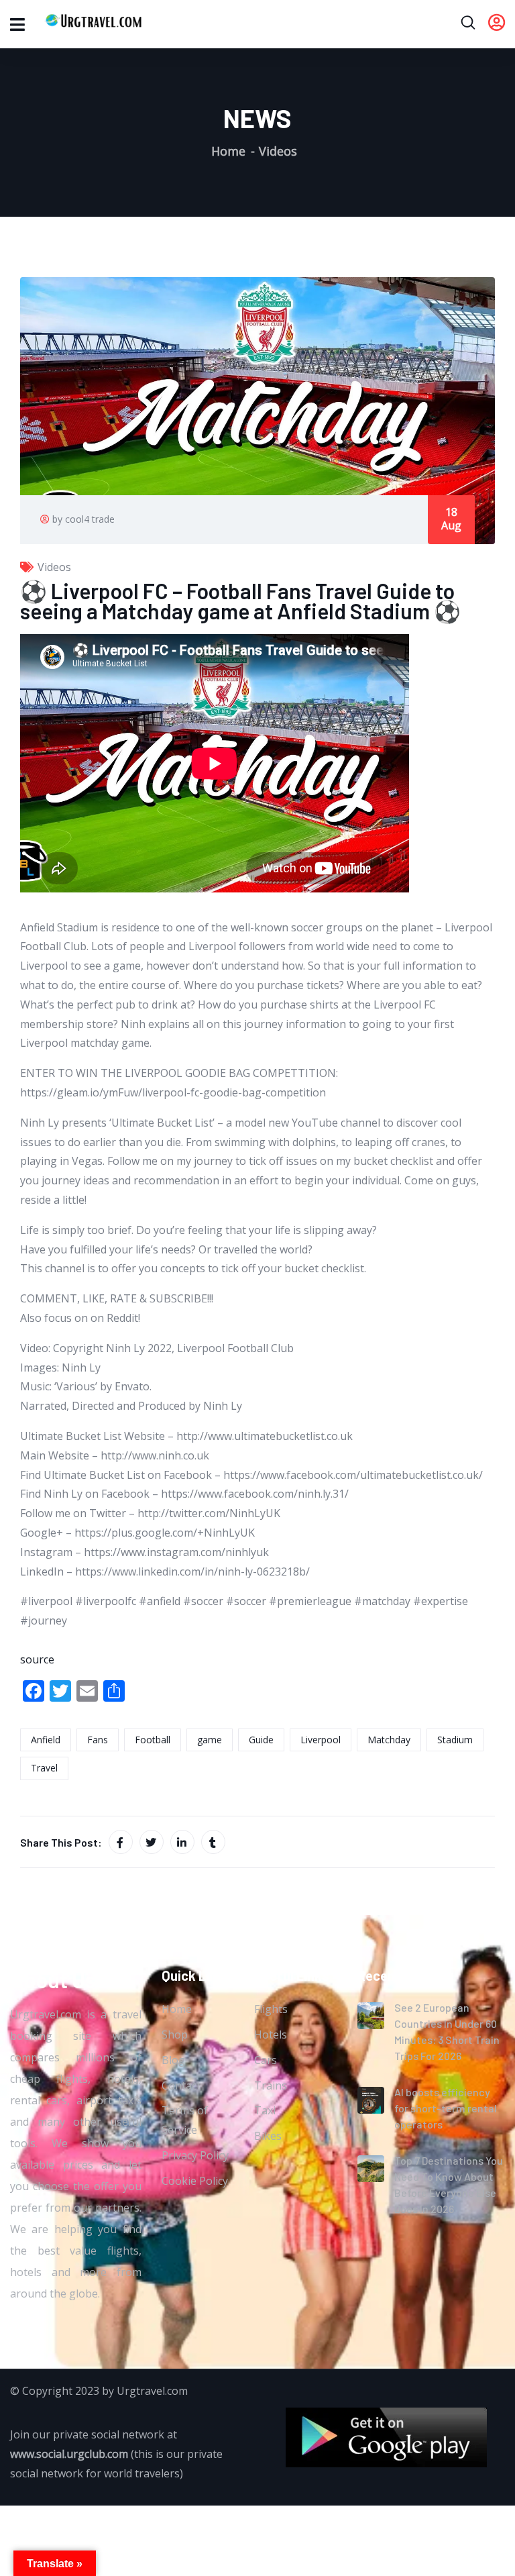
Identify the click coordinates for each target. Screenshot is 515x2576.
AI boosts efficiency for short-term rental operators (446, 2108)
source (37, 1659)
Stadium (455, 1740)
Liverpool (321, 1740)
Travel (44, 1768)
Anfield (46, 1740)
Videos (278, 151)
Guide (261, 1740)
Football (153, 1740)
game (210, 1740)
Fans (98, 1740)
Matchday (389, 1740)
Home (228, 151)
